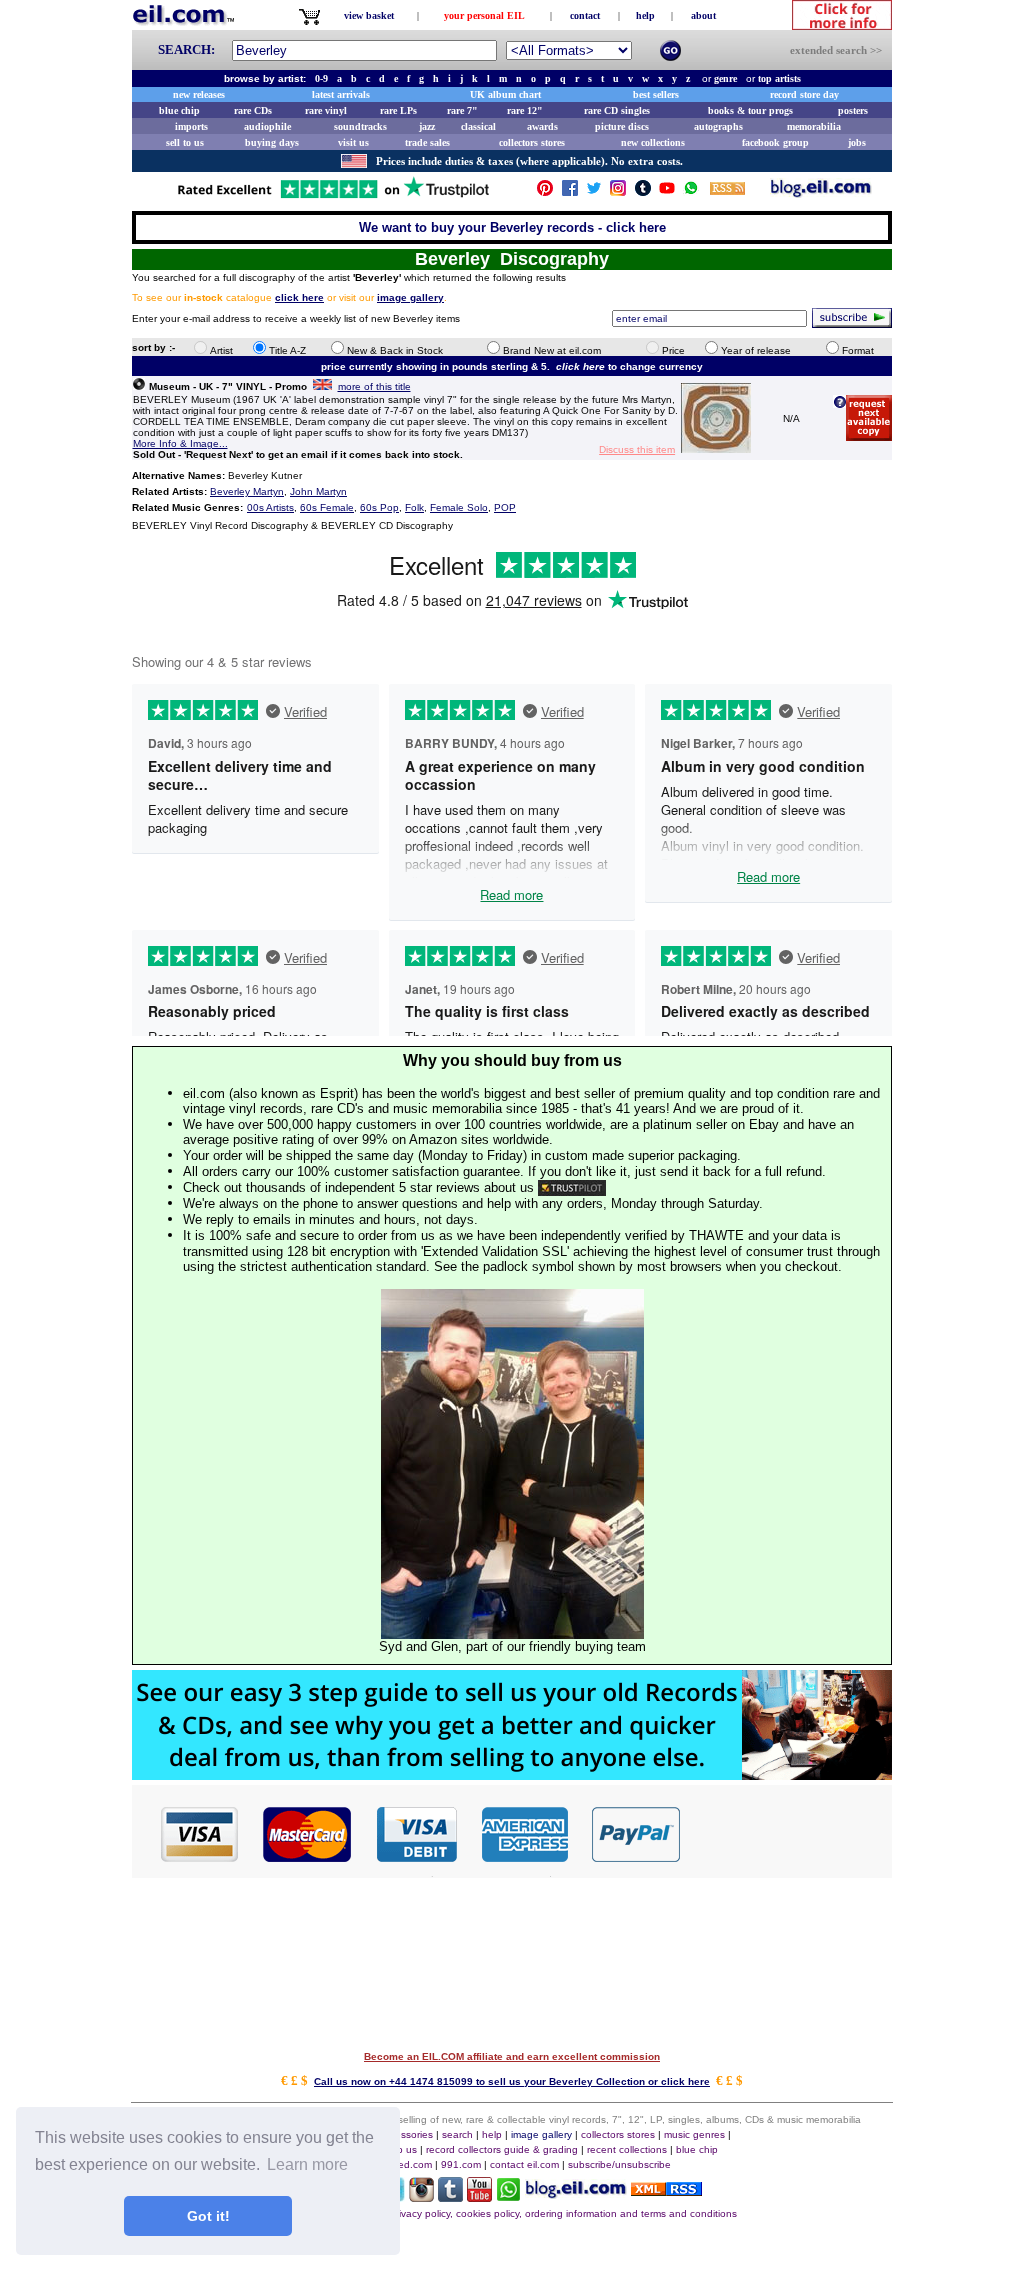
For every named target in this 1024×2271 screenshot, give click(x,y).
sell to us (185, 142)
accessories (406, 2134)
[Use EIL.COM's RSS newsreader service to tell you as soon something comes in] (666, 2190)
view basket (369, 15)
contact (585, 15)
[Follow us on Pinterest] (545, 192)
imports (191, 126)
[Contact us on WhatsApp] (691, 192)
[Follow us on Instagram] (618, 192)
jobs (857, 142)
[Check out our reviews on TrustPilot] (572, 1187)
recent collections (627, 2149)
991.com (461, 2164)
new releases (199, 94)
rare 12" (525, 110)
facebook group (775, 142)
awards (542, 126)
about (703, 15)
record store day (804, 94)
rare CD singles (617, 110)
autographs (718, 126)
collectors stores (532, 142)
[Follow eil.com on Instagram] (421, 2196)
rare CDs (253, 110)
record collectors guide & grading (502, 2149)
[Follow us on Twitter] (594, 192)
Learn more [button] (307, 2164)
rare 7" (462, 110)
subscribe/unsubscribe (619, 2164)
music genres (694, 2134)
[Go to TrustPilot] (333, 196)
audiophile (267, 126)
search (457, 2134)
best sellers (656, 94)
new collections (653, 142)
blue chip (179, 110)
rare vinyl (326, 110)
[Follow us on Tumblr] (643, 192)
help (645, 15)
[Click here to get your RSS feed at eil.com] (727, 191)
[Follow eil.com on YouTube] (479, 2196)
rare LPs (398, 110)
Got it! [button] (208, 2216)
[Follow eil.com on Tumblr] (450, 2196)
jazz (427, 126)
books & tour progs (750, 110)
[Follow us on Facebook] (570, 192)
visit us (353, 142)
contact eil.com (524, 2164)
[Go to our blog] (821, 192)
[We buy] (512, 1774)
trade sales (427, 142)
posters (853, 110)
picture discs (622, 126)
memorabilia (814, 126)
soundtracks (360, 126)
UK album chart (505, 94)
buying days (272, 142)
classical (478, 126)
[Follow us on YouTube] (667, 192)
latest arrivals (341, 94)
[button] (787, 1833)
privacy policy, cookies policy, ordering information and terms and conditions (563, 2213)
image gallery (541, 2134)
